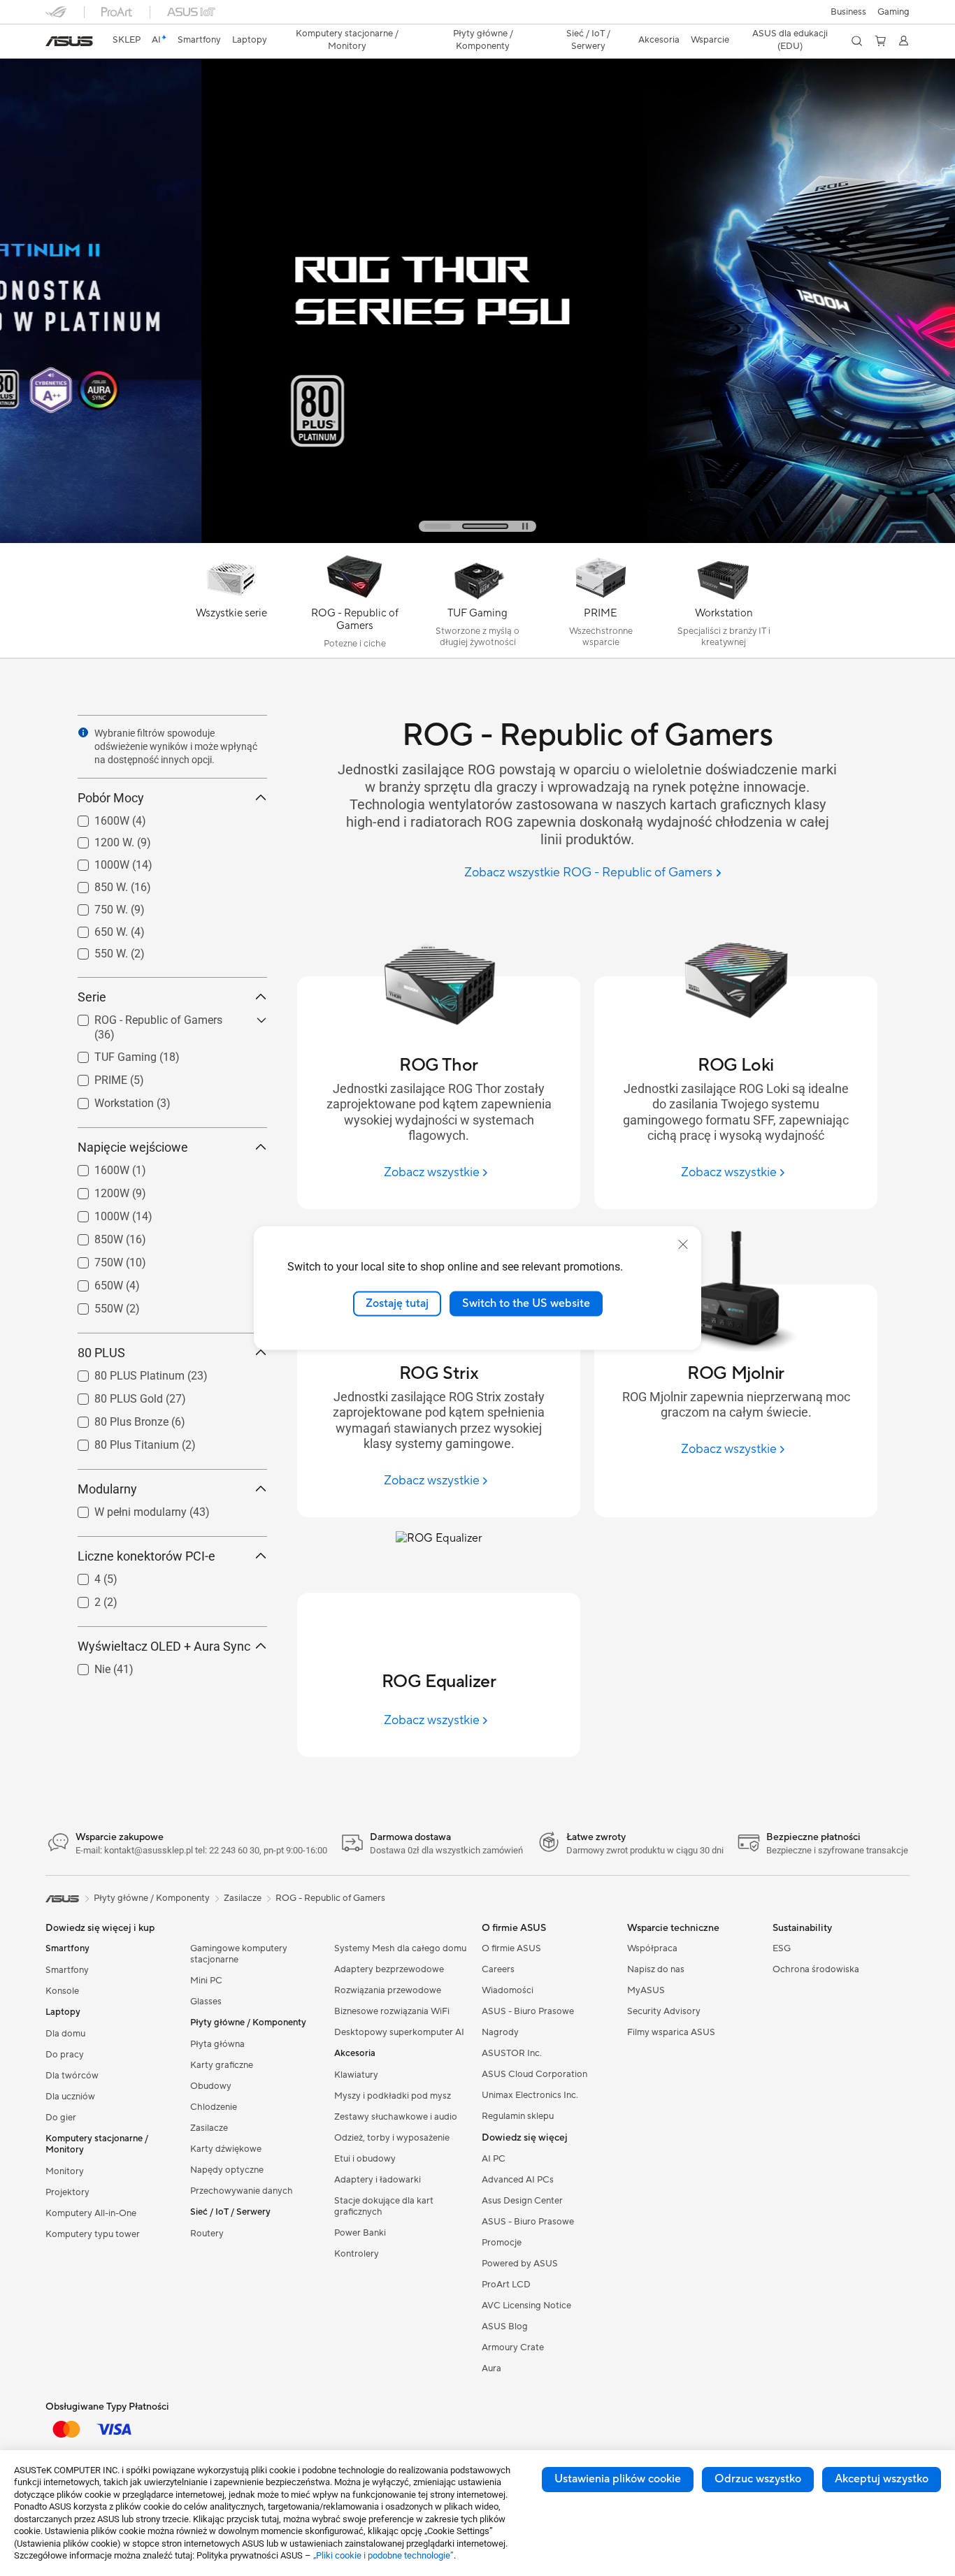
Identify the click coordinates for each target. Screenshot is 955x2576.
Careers (498, 1969)
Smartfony (67, 1970)
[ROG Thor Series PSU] (477, 272)
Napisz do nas (656, 1969)
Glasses (206, 2002)
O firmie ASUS (511, 1948)
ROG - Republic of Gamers (142, 1016)
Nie (86, 1666)
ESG (782, 1948)
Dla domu (65, 2034)
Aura (491, 2368)
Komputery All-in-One (91, 2213)
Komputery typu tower (93, 2234)
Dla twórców (72, 2076)
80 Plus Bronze (115, 1418)
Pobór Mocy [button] (111, 798)
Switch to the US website (526, 1303)
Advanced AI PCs (518, 2180)
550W (92, 1305)
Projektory (67, 2192)
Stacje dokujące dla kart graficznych (384, 2206)
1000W (95, 861)
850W (92, 1236)
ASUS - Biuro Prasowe (528, 2011)
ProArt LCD (506, 2285)
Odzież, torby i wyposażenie (392, 2138)
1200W (95, 1190)
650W (92, 1282)
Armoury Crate (513, 2347)
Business (848, 12)
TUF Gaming (109, 1054)
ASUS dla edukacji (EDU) (790, 40)
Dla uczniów (70, 2097)
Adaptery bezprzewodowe (389, 1969)
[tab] (458, 526)
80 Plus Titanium (120, 1441)
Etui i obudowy (365, 2159)
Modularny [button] (107, 1489)
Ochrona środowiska (816, 1969)
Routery (207, 2234)
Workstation (107, 1100)
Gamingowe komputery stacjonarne (239, 1954)
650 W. (94, 928)
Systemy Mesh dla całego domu (400, 1948)
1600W (95, 817)
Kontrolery (357, 2254)
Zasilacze (209, 2128)
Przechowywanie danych (242, 2191)
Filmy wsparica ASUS (671, 2032)
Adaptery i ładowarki (378, 2180)
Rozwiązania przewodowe (388, 1990)
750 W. (94, 906)
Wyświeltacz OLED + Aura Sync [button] (164, 1646)
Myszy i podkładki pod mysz (393, 2096)
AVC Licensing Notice (526, 2306)
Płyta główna (217, 2044)
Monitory (65, 2171)
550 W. (94, 950)
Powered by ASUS (520, 2264)
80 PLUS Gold (112, 1395)
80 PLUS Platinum (123, 1372)
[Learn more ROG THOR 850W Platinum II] (477, 540)
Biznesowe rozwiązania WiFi (392, 2011)
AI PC (494, 2159)
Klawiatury (356, 2075)
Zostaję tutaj (397, 1303)
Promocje (502, 2243)
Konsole (62, 1991)
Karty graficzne (222, 2065)
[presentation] (83, 732)
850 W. (94, 884)
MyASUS (646, 1990)
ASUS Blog (505, 2327)
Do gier (61, 2118)
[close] (683, 1245)
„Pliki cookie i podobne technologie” (383, 2555)
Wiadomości (508, 1990)
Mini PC (206, 1981)
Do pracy (65, 2055)
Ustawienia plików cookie (618, 2479)
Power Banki (360, 2233)
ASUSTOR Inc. (512, 2053)
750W (92, 1259)
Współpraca (652, 1948)
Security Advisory (664, 2011)
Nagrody (500, 2032)
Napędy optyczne (227, 2170)
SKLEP (127, 40)
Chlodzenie (214, 2107)
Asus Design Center (522, 2201)
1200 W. (98, 839)
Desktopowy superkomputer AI (399, 2032)
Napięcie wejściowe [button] (133, 1147)
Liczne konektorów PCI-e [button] (146, 1556)
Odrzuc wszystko (758, 2479)
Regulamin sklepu (518, 2116)
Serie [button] (92, 997)
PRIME (94, 1077)
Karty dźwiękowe (226, 2149)
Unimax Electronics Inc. (530, 2095)
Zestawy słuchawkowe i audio (396, 2117)
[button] (893, 12)
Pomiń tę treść (54, 43)
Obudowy (211, 2086)
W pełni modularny (124, 1508)
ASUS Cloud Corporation (534, 2074)
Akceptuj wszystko (882, 2479)
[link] (69, 41)
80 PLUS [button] (101, 1353)
